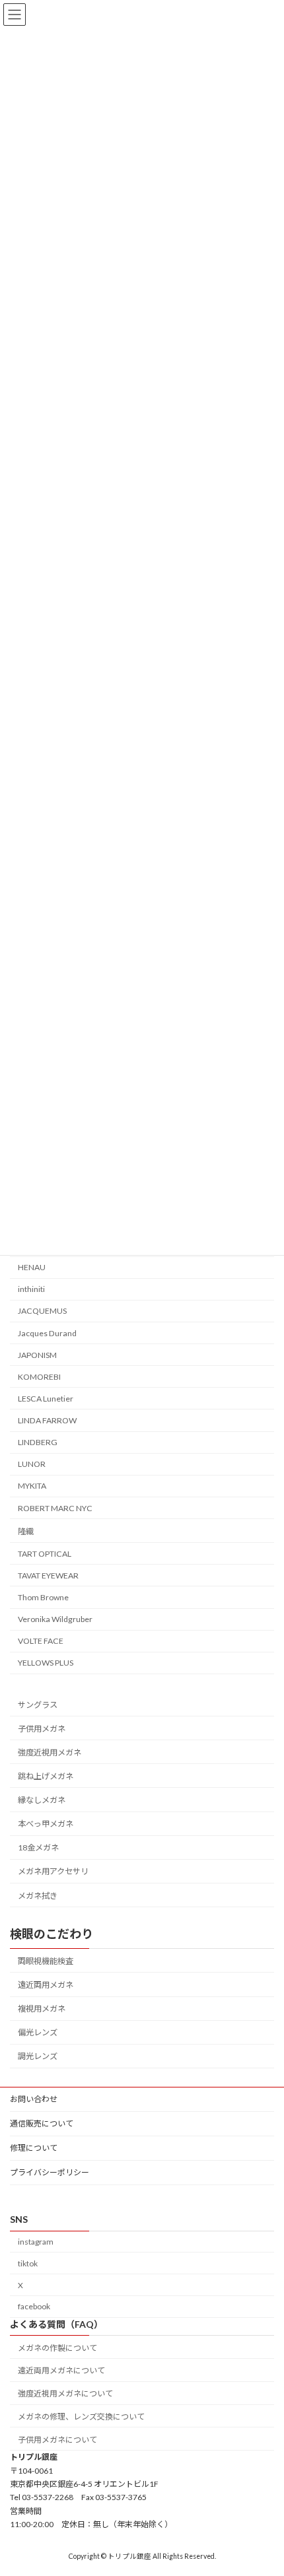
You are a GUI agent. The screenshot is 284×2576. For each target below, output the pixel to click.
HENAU (32, 1267)
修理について (34, 2148)
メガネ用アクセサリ (53, 1871)
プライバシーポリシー (50, 2172)
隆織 (26, 1531)
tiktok (28, 2263)
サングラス (38, 1704)
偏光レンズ (38, 2032)
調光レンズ (38, 2056)
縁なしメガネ (42, 1800)
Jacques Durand (47, 1333)
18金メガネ (38, 1847)
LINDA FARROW (47, 1420)
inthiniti (31, 1289)
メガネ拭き (38, 1895)
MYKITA (32, 1486)
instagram (36, 2242)
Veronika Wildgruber (55, 1619)
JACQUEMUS (42, 1311)
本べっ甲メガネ (46, 1824)
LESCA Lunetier (46, 1399)
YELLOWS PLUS (46, 1663)
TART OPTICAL (45, 1554)
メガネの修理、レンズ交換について (81, 2417)
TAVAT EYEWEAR (48, 1576)
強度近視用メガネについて (65, 2393)
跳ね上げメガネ (46, 1776)
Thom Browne (43, 1597)
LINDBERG (38, 1442)
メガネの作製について (57, 2347)
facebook (34, 2306)
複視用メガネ (42, 2009)
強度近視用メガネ (50, 1752)
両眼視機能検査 (46, 1961)
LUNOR (32, 1464)
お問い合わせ (34, 2099)
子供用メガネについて (57, 2439)
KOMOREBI (39, 1377)
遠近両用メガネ (46, 1985)
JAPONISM (37, 1354)
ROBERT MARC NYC (55, 1508)
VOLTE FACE (41, 1641)
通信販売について (42, 2123)
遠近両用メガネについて (61, 2370)
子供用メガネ (42, 1728)
